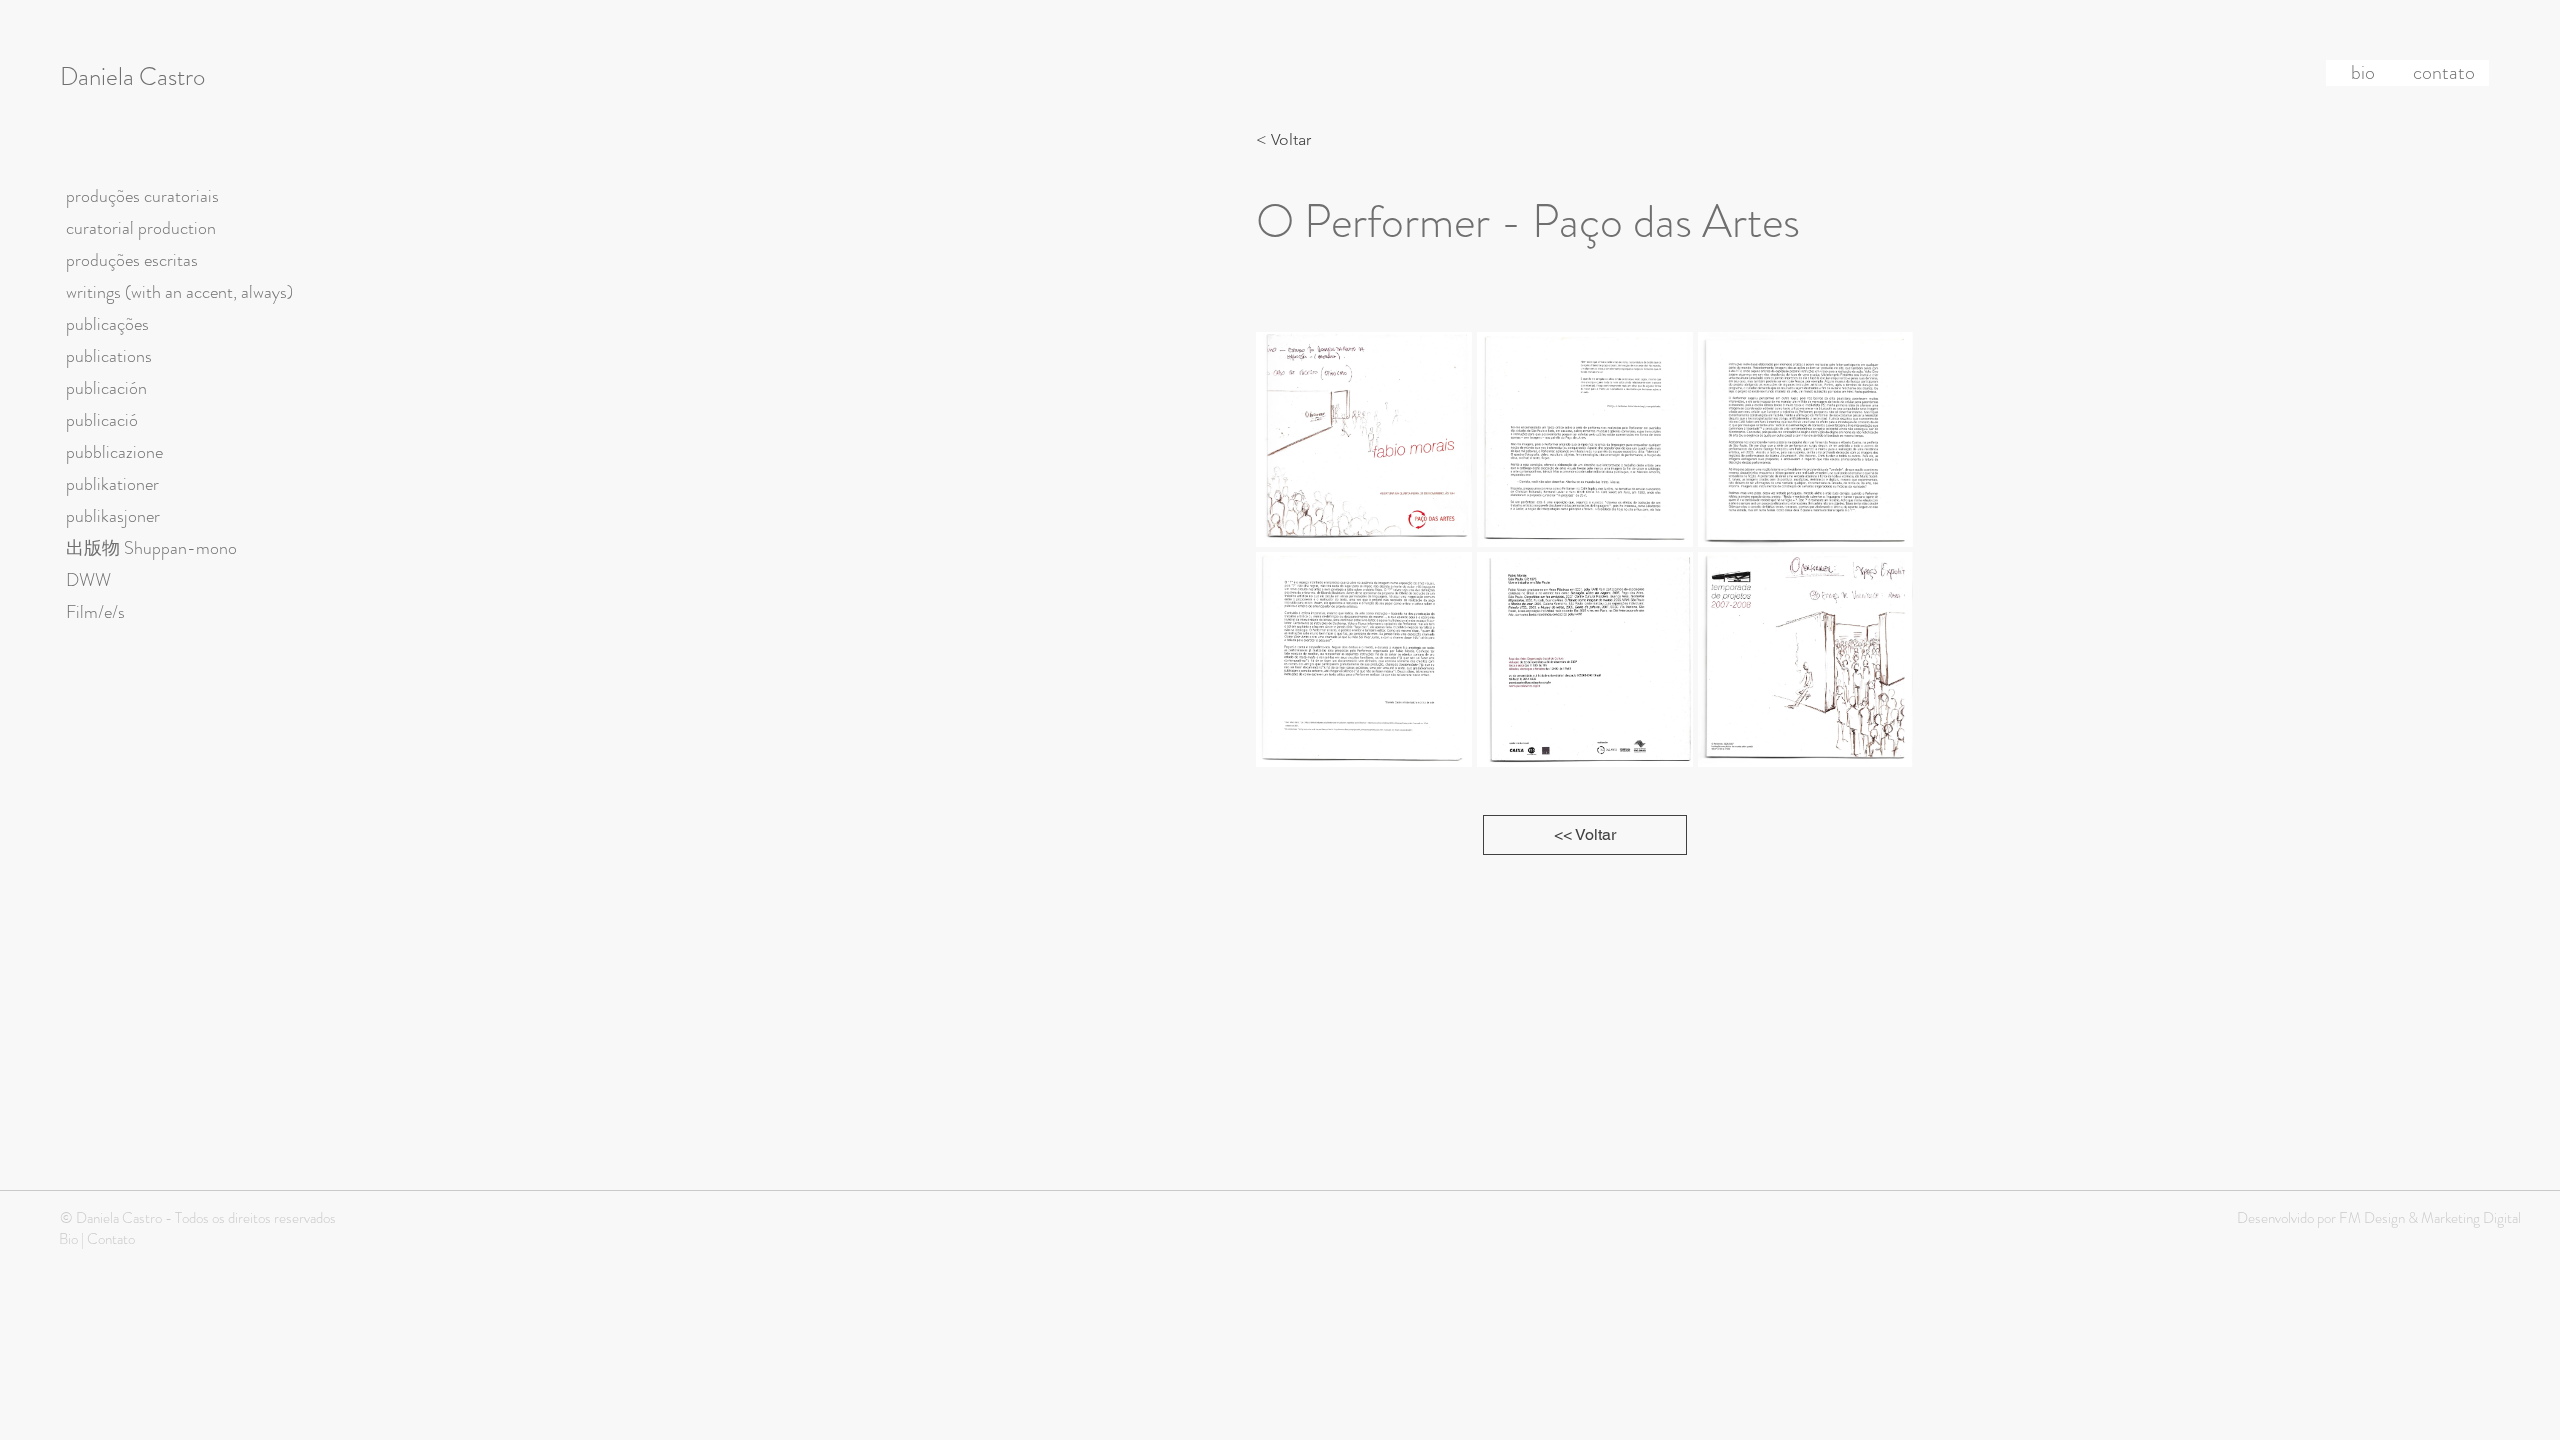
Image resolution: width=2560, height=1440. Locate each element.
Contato (111, 1239)
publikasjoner (113, 516)
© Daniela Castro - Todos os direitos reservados (198, 1218)
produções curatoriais (142, 196)
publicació (102, 420)
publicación (106, 388)
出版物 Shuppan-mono (151, 548)
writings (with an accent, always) (179, 292)
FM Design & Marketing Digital (2428, 1218)
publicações (107, 324)
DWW (88, 580)
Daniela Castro (132, 77)
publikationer (112, 484)
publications (109, 356)
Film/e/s (95, 612)
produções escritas (132, 260)
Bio (68, 1239)
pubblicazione (114, 452)
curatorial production (141, 228)
